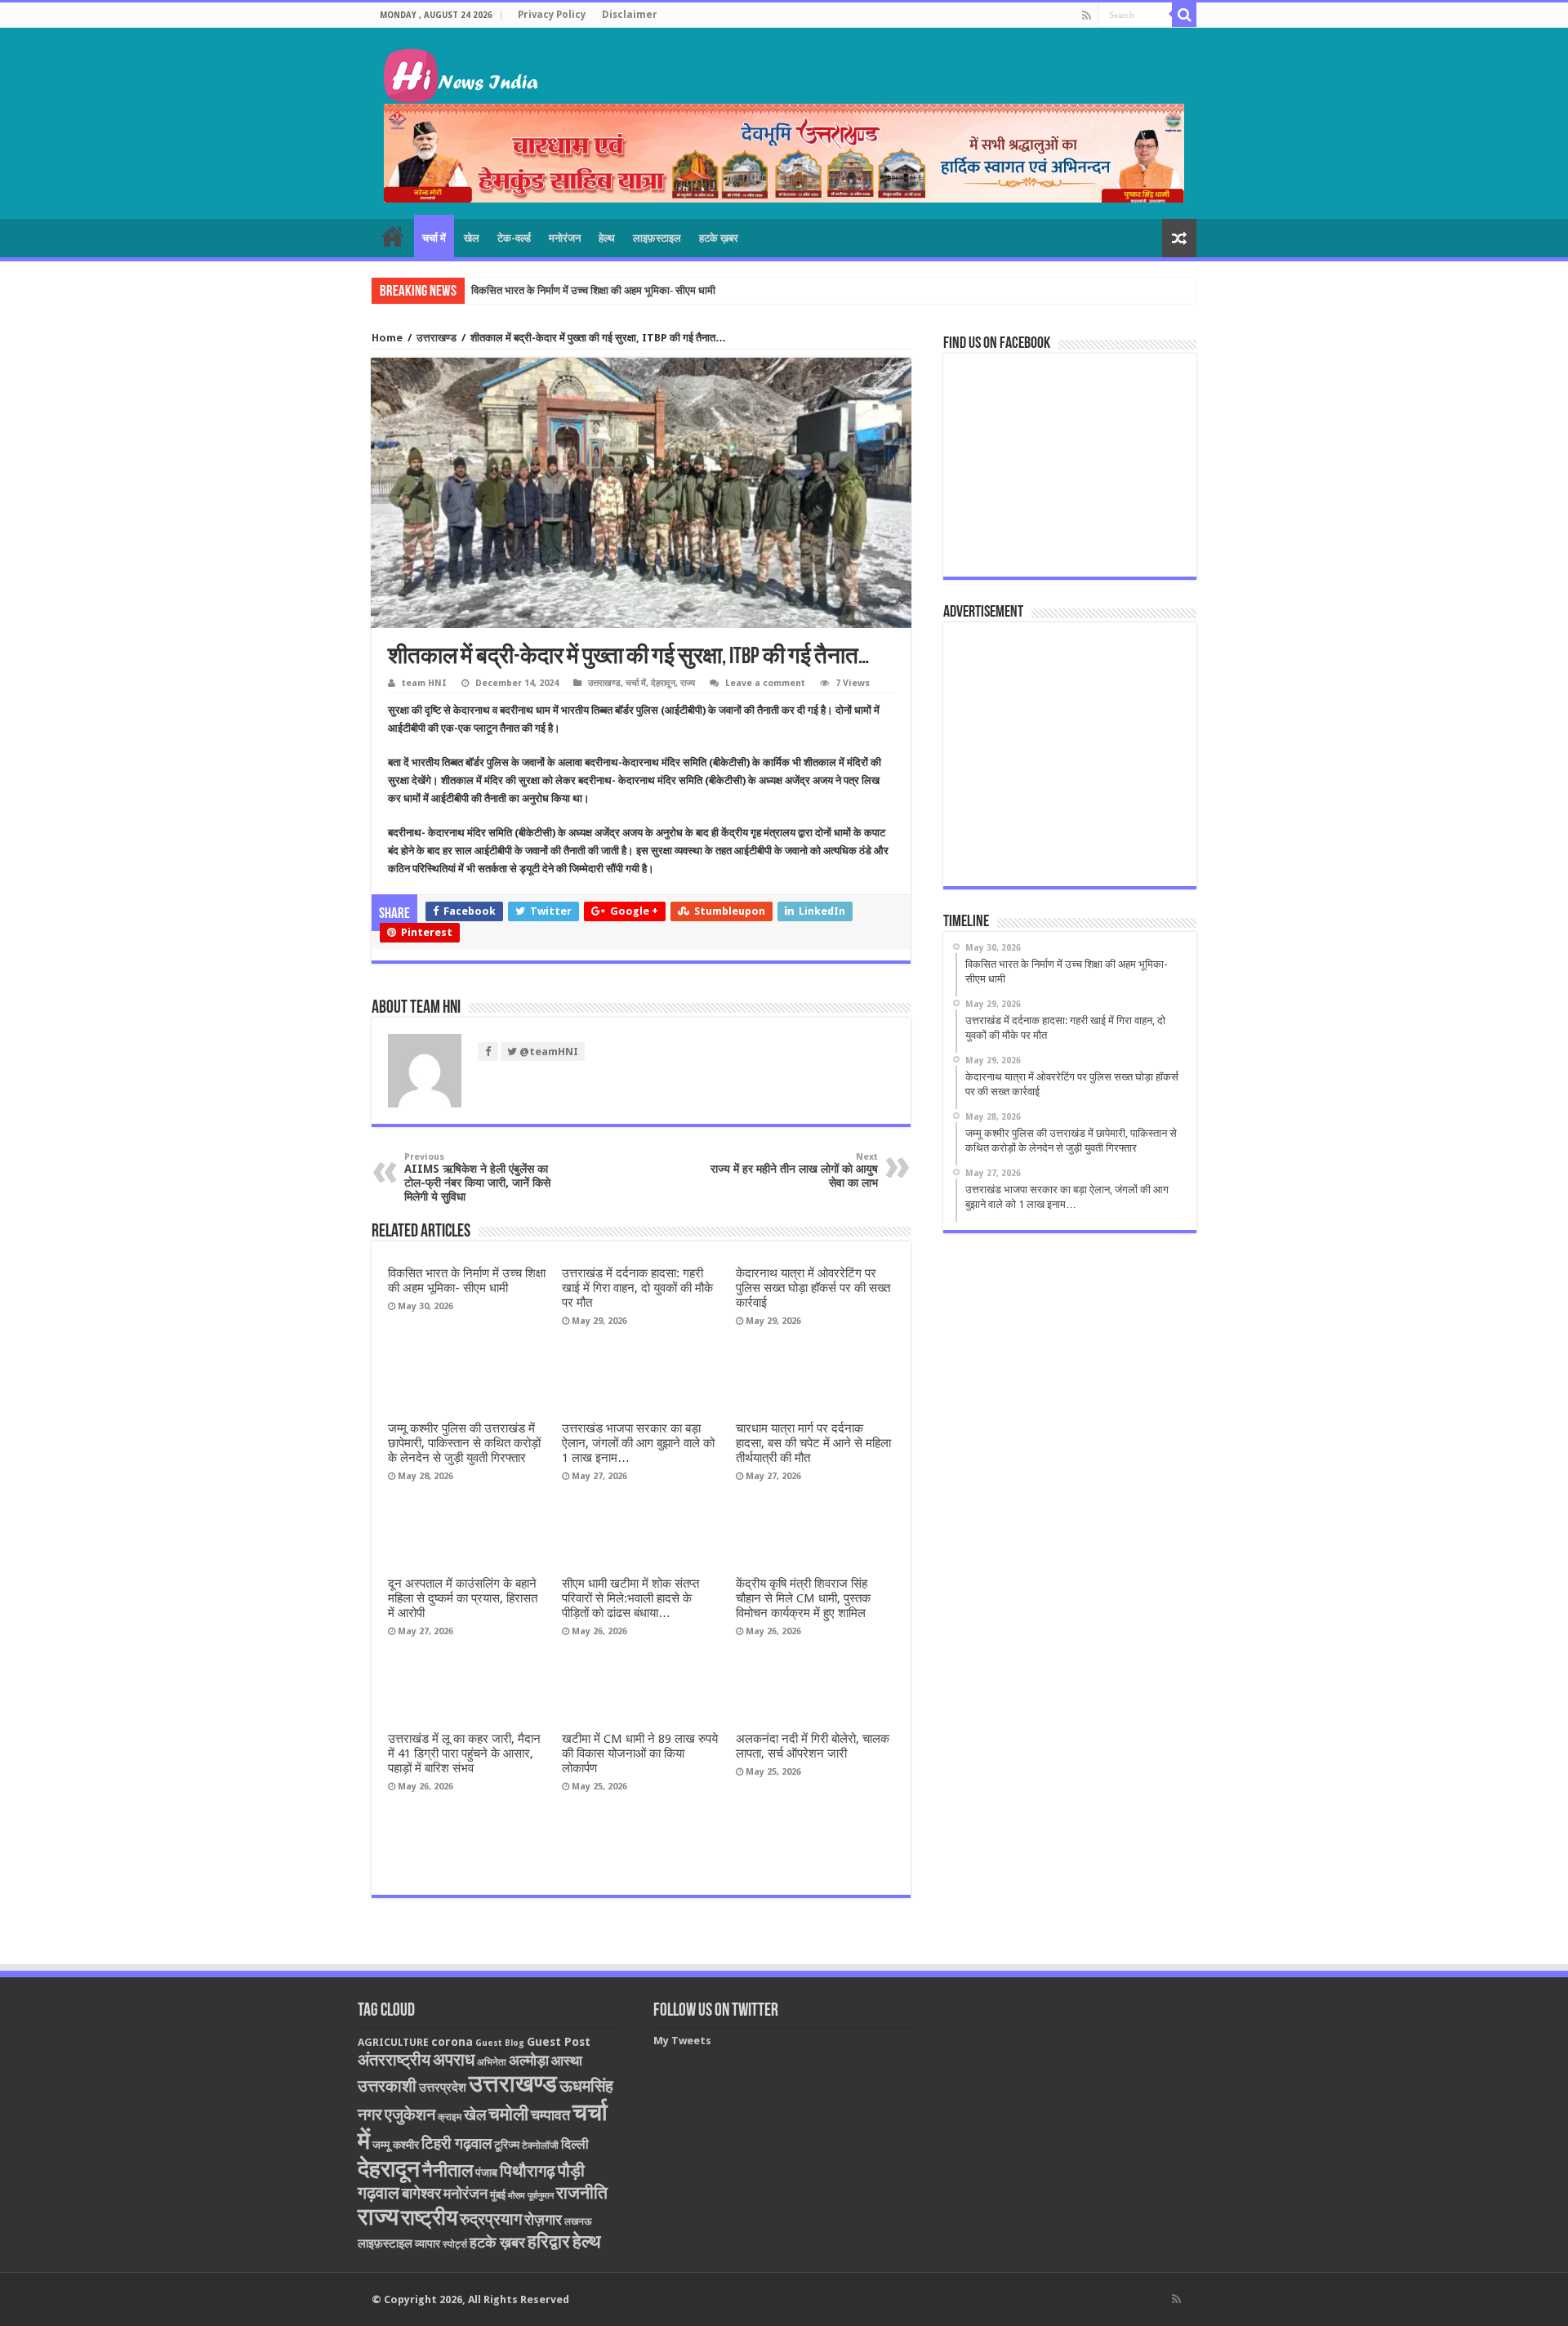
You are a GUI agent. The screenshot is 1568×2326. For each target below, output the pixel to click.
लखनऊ (578, 2221)
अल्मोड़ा (529, 2060)
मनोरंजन (565, 238)
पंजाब (486, 2172)
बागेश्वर (421, 2193)
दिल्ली (575, 2145)
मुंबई (498, 2195)
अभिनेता (492, 2062)
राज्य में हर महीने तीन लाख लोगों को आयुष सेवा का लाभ (794, 1170)
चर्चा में (434, 238)
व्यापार (428, 2244)
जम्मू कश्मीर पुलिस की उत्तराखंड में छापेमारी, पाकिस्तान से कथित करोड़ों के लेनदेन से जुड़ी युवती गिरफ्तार (464, 1443)
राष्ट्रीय (429, 2217)
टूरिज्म (507, 2145)
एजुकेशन (410, 2115)
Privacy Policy (552, 15)
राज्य (688, 683)
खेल (472, 238)
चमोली (508, 2114)
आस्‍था (567, 2061)
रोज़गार (543, 2219)
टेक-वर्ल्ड (514, 238)
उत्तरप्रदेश (443, 2088)
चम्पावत (550, 2115)
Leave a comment (765, 683)
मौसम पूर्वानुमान (531, 2196)
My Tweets (682, 2041)
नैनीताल (448, 2170)
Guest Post (559, 2042)
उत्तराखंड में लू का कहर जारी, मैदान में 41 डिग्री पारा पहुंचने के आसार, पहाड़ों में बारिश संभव (464, 1753)
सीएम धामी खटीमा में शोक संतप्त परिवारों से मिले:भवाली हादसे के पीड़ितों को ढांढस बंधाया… (630, 1598)
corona (452, 2042)
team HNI (424, 683)
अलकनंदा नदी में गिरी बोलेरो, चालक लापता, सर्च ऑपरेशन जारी (813, 1746)
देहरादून (663, 683)
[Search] (1184, 15)
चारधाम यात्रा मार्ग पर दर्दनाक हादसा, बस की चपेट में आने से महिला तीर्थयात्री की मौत (813, 1443)
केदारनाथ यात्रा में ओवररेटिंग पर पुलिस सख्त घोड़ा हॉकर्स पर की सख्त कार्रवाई (813, 1288)
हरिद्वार (549, 2241)
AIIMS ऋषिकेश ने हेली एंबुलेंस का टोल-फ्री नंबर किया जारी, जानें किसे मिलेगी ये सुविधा (477, 1177)
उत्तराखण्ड (437, 338)
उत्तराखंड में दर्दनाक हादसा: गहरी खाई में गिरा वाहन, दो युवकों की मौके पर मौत (614, 290)
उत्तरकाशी (387, 2086)
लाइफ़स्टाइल (657, 238)
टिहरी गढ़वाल (457, 2143)
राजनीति (582, 2193)
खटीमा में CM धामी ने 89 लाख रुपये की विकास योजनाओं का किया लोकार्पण (640, 1753)
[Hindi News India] (461, 71)
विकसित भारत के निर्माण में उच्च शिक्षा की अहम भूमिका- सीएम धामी (467, 1281)
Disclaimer (630, 15)
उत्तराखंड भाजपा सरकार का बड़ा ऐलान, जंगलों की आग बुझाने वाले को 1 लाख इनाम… (638, 1443)
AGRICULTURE (393, 2042)
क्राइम (450, 2117)
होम (393, 236)
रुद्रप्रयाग (491, 2219)
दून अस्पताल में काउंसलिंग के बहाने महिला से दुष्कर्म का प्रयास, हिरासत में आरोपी (463, 1598)
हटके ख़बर (719, 238)
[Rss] (1087, 16)
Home (387, 338)
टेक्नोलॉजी (540, 2146)
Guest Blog (500, 2043)
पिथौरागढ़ (528, 2171)
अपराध (454, 2059)
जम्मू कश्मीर (396, 2145)
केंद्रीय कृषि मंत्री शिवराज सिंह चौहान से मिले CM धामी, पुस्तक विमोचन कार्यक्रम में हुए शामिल (803, 1598)
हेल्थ (607, 238)
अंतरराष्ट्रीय (394, 2060)
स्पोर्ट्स (455, 2244)
